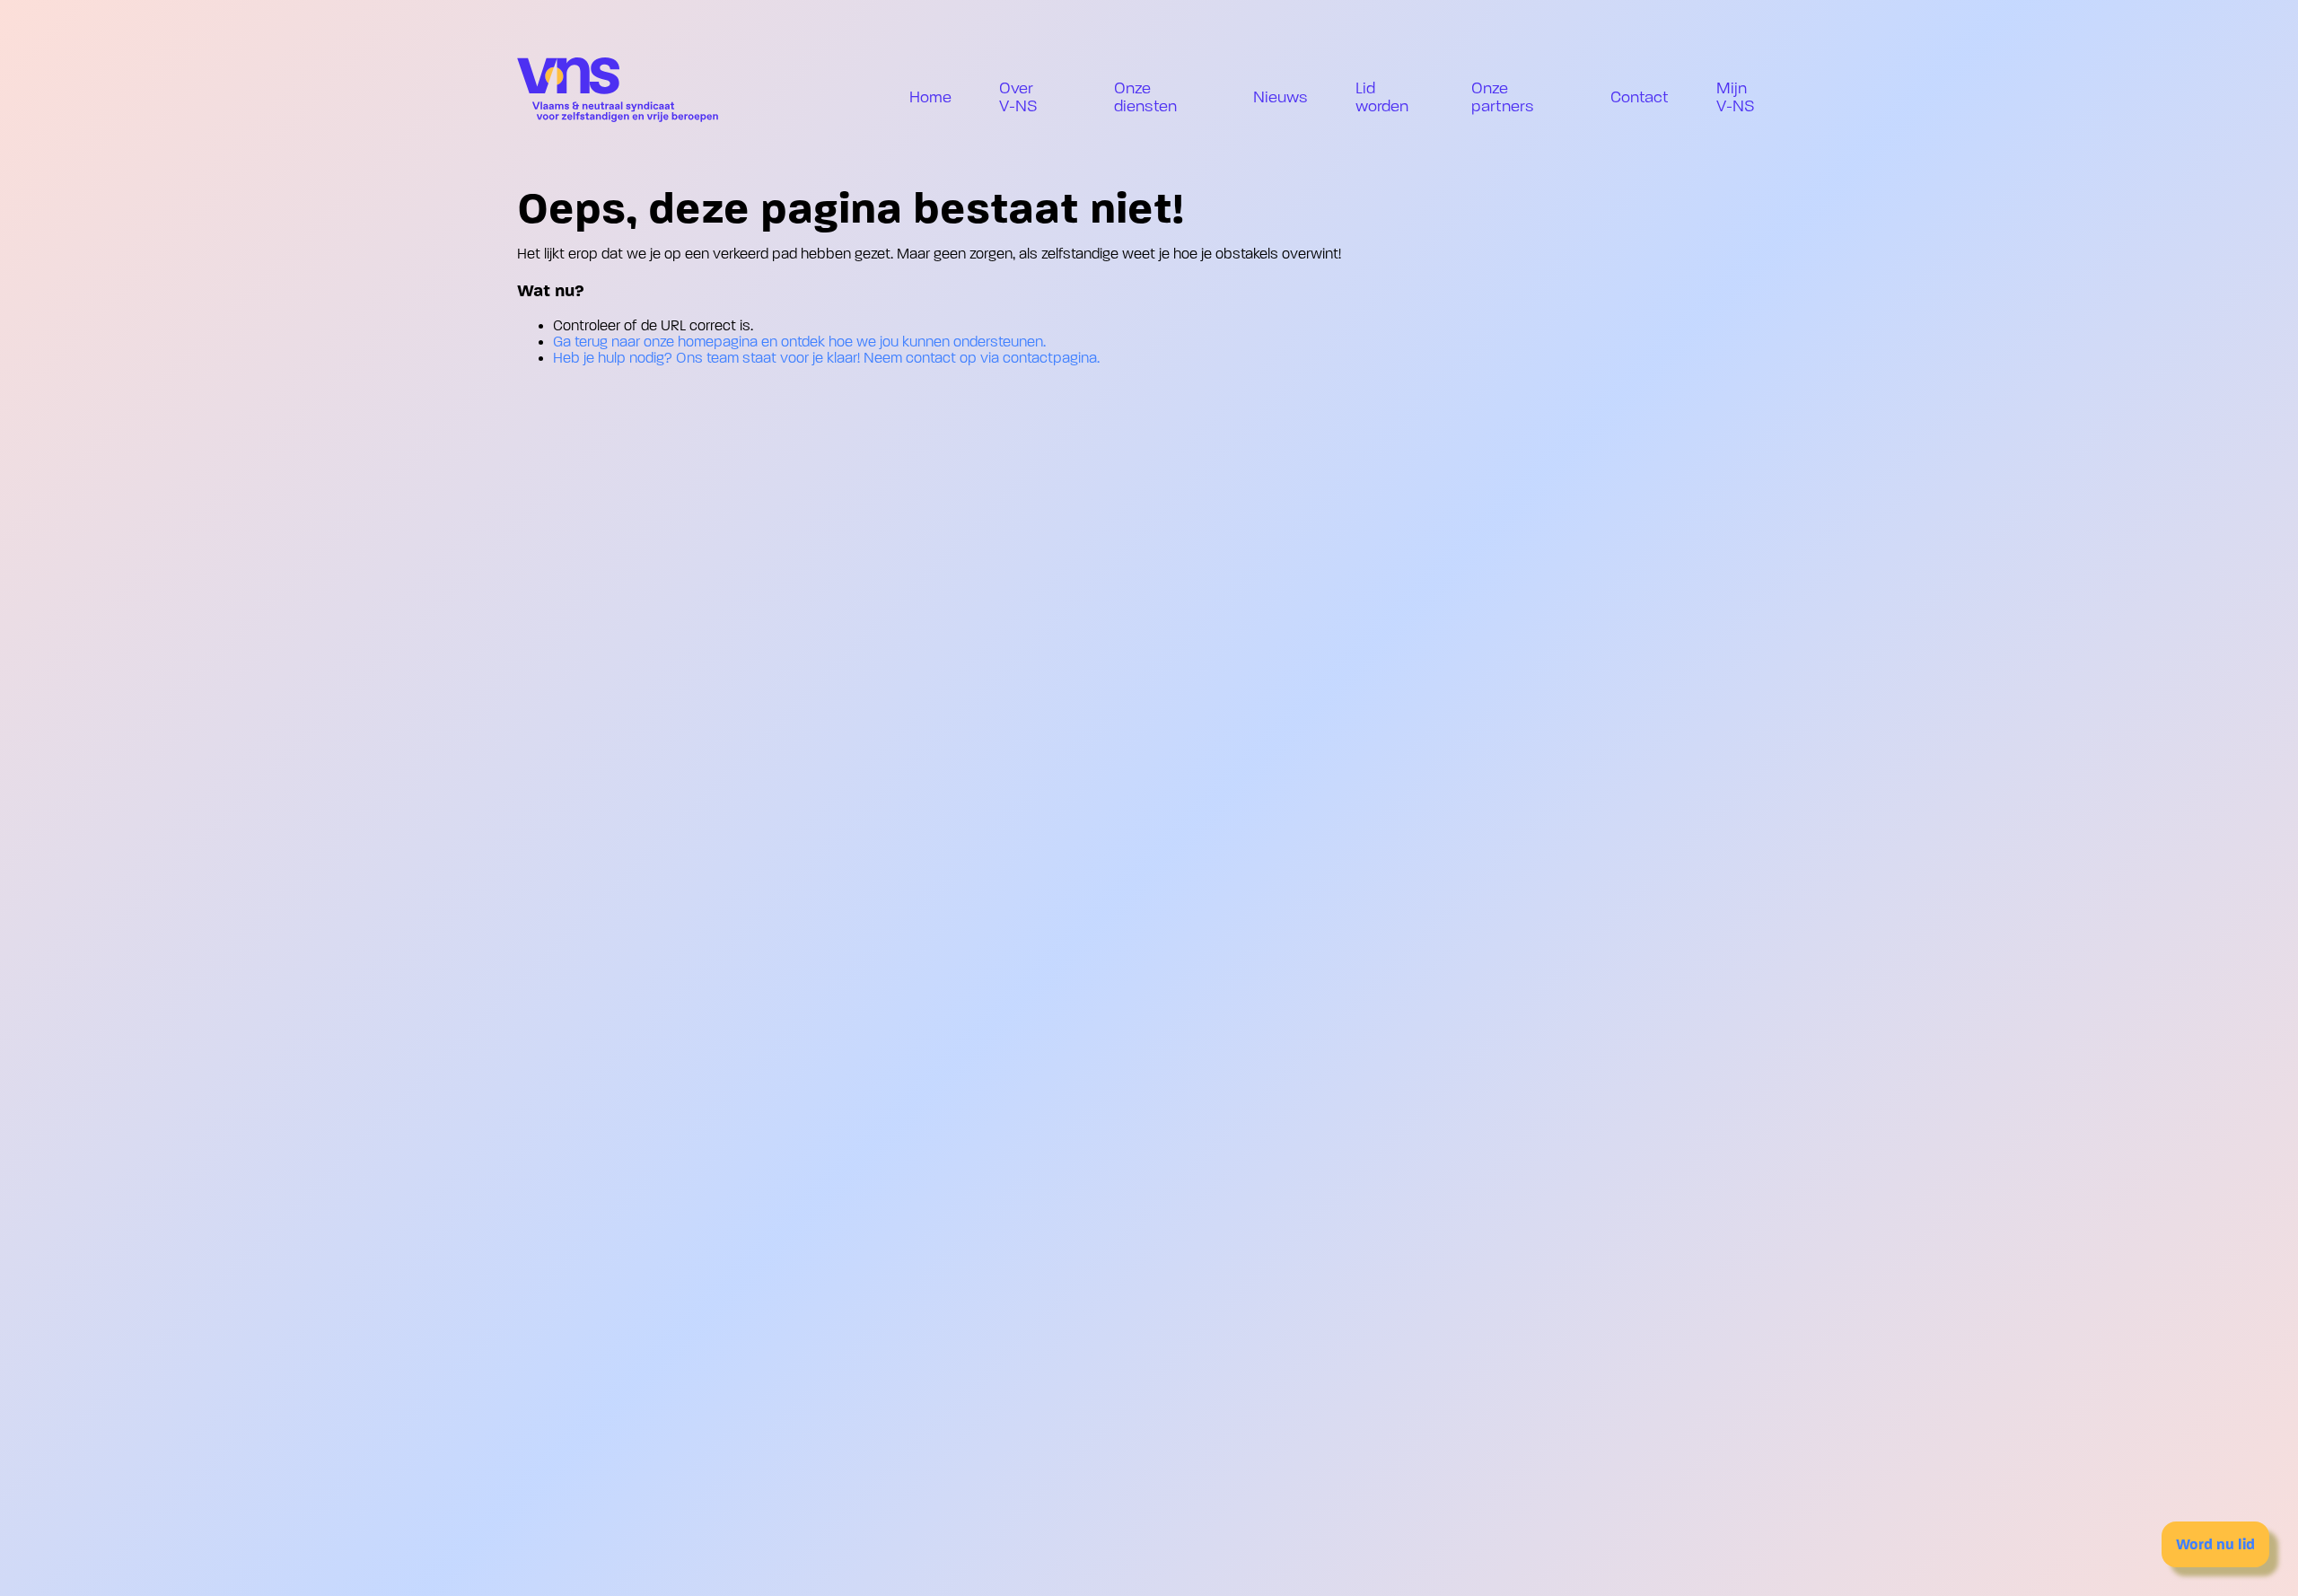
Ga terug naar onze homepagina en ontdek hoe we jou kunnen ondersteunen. (799, 342)
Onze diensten (1145, 97)
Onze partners (1503, 97)
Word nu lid (2215, 1544)
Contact (1640, 97)
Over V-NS (1018, 97)
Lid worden (1382, 97)
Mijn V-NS (1736, 97)
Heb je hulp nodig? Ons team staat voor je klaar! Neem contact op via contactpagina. (826, 358)
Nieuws (1281, 97)
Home (930, 97)
